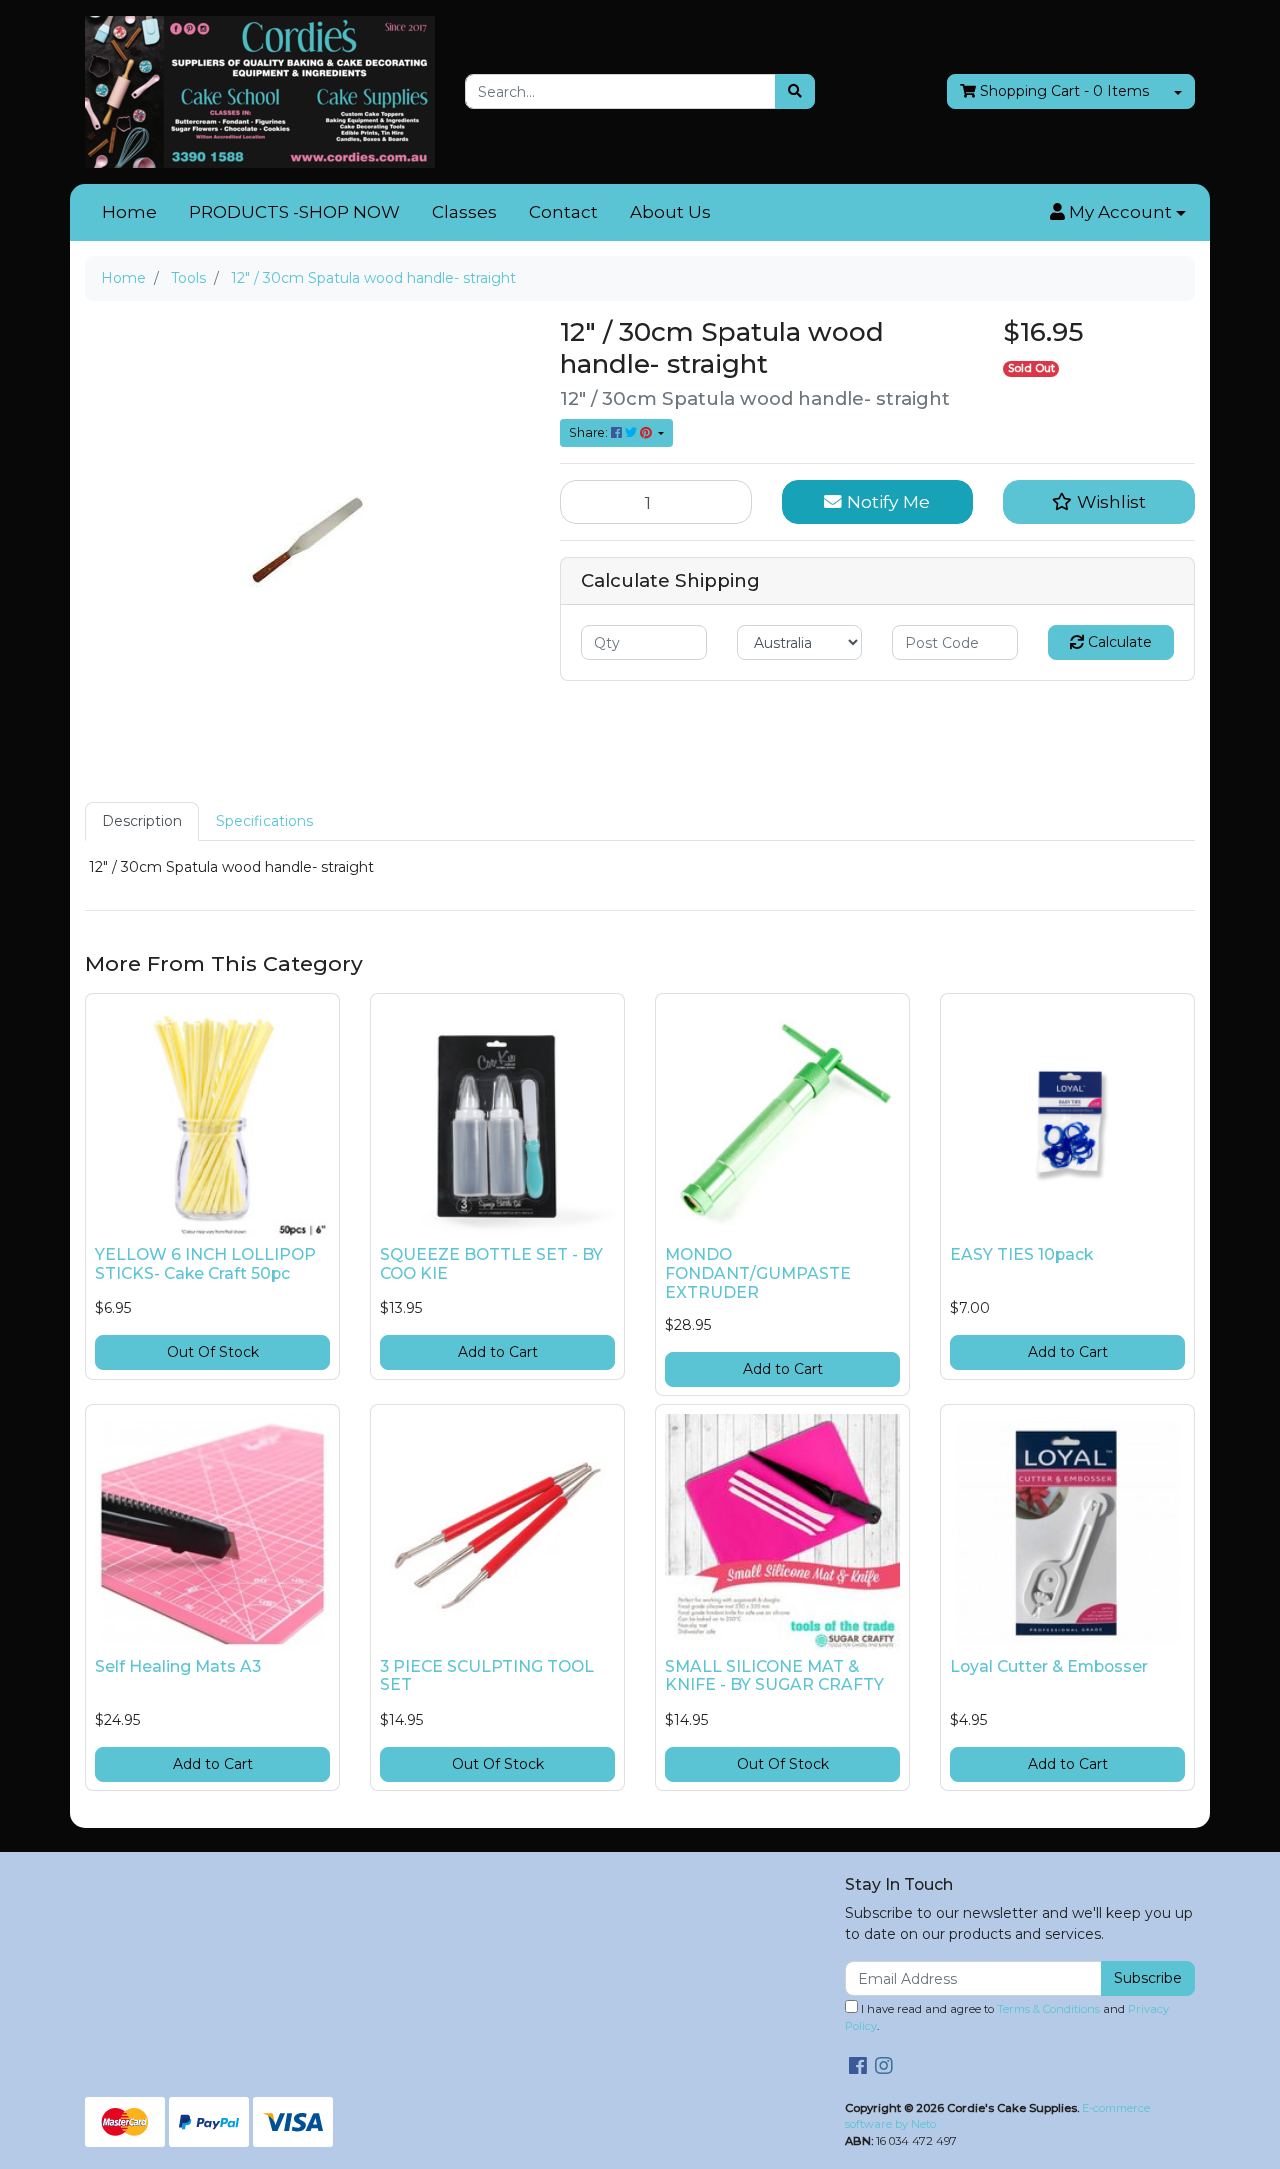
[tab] (142, 821)
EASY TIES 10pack (1021, 1254)
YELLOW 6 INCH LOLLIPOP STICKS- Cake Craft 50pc (205, 1264)
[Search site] (795, 91)
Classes (464, 212)
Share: (590, 432)
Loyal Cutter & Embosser (1049, 1666)
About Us (670, 212)
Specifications (264, 821)
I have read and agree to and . (1007, 2017)
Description (142, 821)
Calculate (1118, 642)
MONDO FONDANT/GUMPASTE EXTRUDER (758, 1273)
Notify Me (886, 501)
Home (129, 212)
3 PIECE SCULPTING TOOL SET (487, 1676)
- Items (1064, 91)
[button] (1118, 213)
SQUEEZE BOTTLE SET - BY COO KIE (491, 1264)
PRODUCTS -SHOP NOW (294, 212)
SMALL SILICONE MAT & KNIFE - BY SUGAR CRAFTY (774, 1676)
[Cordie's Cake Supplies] (260, 91)
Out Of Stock (213, 1352)
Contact (563, 212)
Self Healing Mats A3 (178, 1666)
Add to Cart (498, 1352)
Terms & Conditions (1048, 2009)
